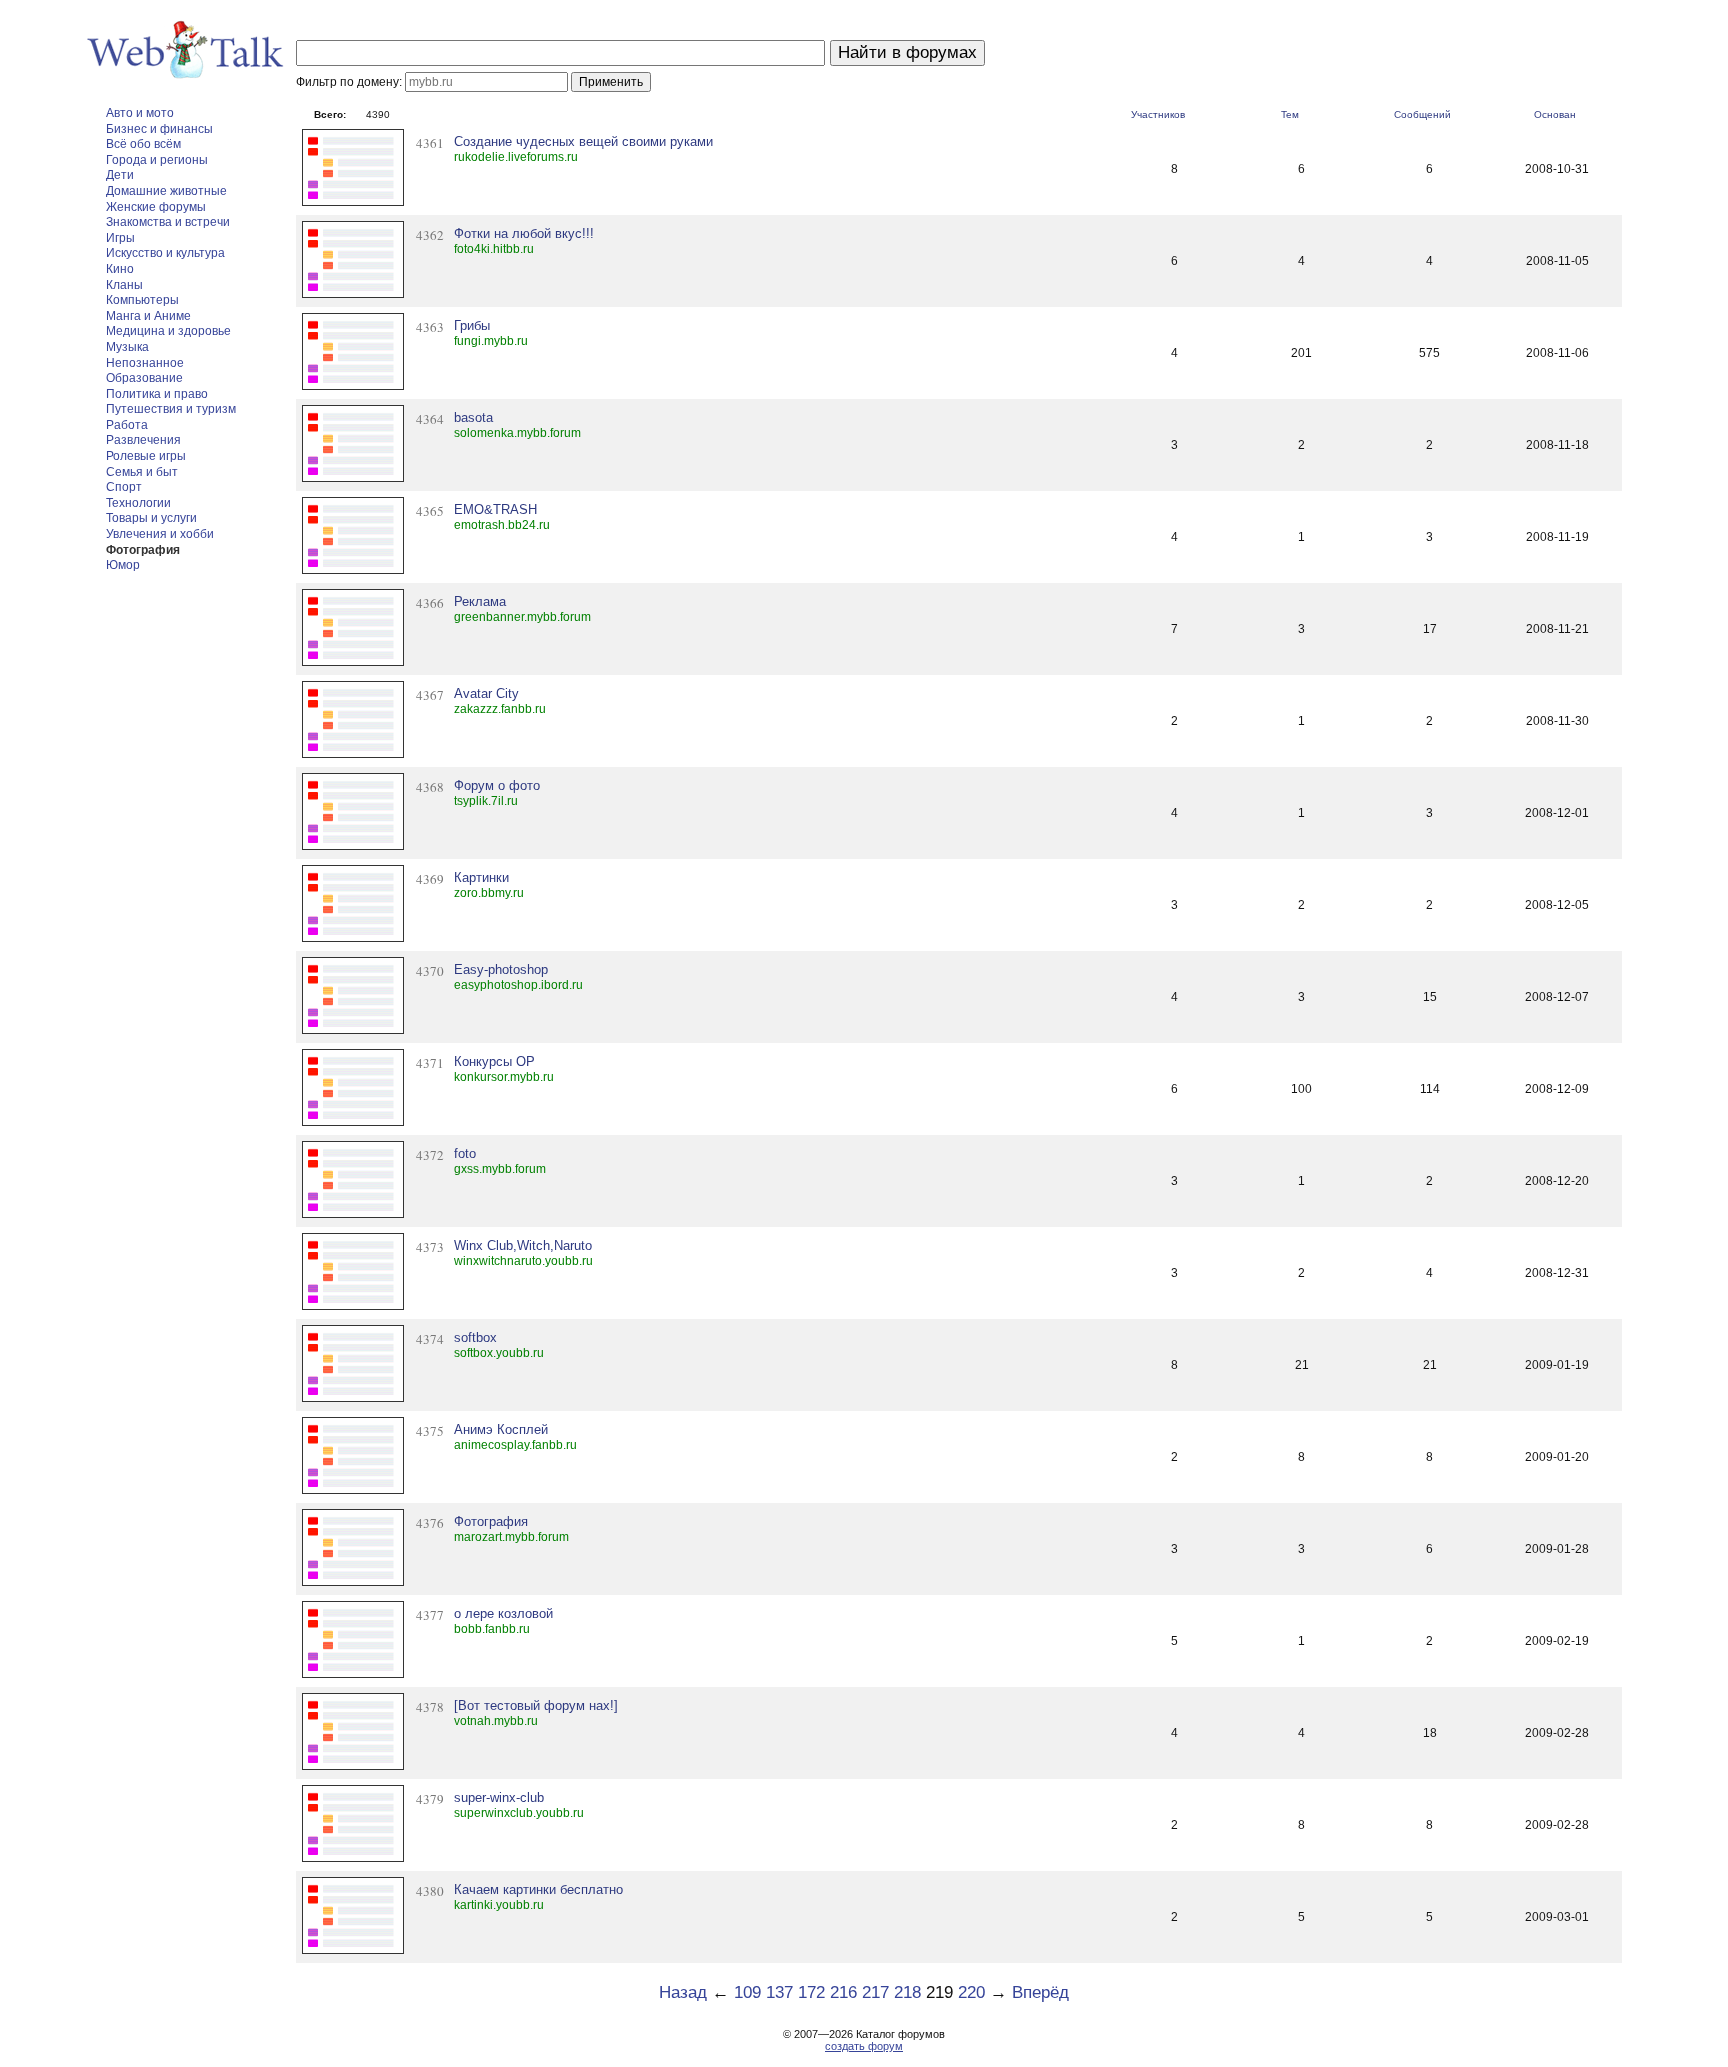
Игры (120, 238)
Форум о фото (497, 785)
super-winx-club (499, 1797)
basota (473, 417)
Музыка (127, 347)
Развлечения (143, 440)
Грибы (472, 325)
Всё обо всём (143, 144)
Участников (1158, 114)
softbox (475, 1337)
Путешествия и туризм (171, 409)
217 (875, 1992)
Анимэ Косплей (501, 1429)
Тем (1290, 114)
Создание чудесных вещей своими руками (583, 141)
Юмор (123, 565)
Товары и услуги (151, 518)
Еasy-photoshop (501, 969)
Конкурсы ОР (494, 1061)
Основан (1555, 114)
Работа (127, 425)
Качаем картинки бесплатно (538, 1889)
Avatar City (486, 693)
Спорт (124, 487)
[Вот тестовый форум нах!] (536, 1705)
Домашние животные (166, 191)
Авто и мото (140, 113)
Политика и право (157, 394)
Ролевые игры (146, 456)
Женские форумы (156, 207)
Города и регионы (157, 160)
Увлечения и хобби (160, 534)
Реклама (480, 601)
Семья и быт (142, 472)
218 (907, 1992)
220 (971, 1992)
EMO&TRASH (495, 509)
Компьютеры (142, 300)
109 (747, 1992)
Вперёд (1040, 1992)
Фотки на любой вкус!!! (524, 233)
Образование (144, 378)
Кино (120, 269)
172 (811, 1992)
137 (779, 1992)
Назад (683, 1992)
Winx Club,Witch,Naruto (523, 1245)
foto (465, 1153)
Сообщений (1422, 114)
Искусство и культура (165, 253)
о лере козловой (503, 1613)
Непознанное (145, 363)
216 (843, 1992)
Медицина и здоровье (168, 331)
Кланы (124, 285)
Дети (120, 175)
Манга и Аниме (148, 316)
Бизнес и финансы (159, 129)
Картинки (481, 877)
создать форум (864, 2046)
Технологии (138, 503)
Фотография (143, 550)
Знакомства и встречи (168, 222)
